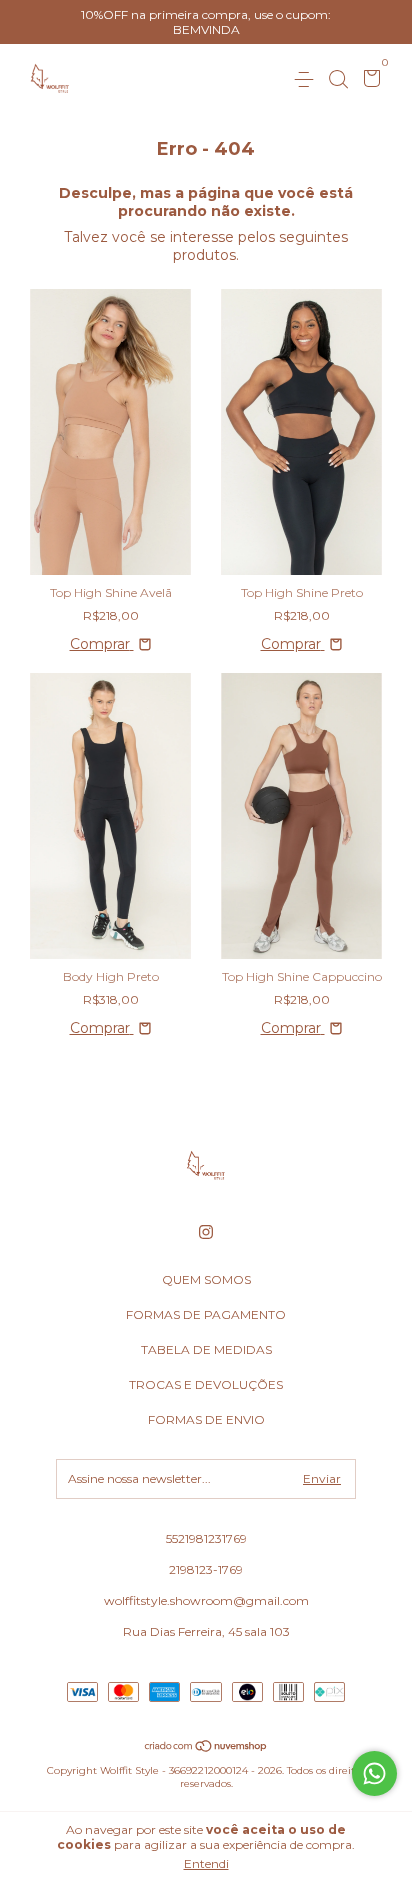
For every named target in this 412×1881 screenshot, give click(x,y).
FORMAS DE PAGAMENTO (206, 1314)
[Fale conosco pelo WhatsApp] (374, 1773)
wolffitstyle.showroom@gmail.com (206, 1600)
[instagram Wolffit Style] (206, 1232)
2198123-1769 (206, 1569)
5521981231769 (206, 1538)
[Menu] (307, 79)
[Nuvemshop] (206, 1747)
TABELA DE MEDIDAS (206, 1349)
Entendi (206, 1863)
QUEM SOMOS (206, 1279)
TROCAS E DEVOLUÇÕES (206, 1384)
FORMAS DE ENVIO (206, 1419)
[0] (368, 80)
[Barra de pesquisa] (338, 79)
